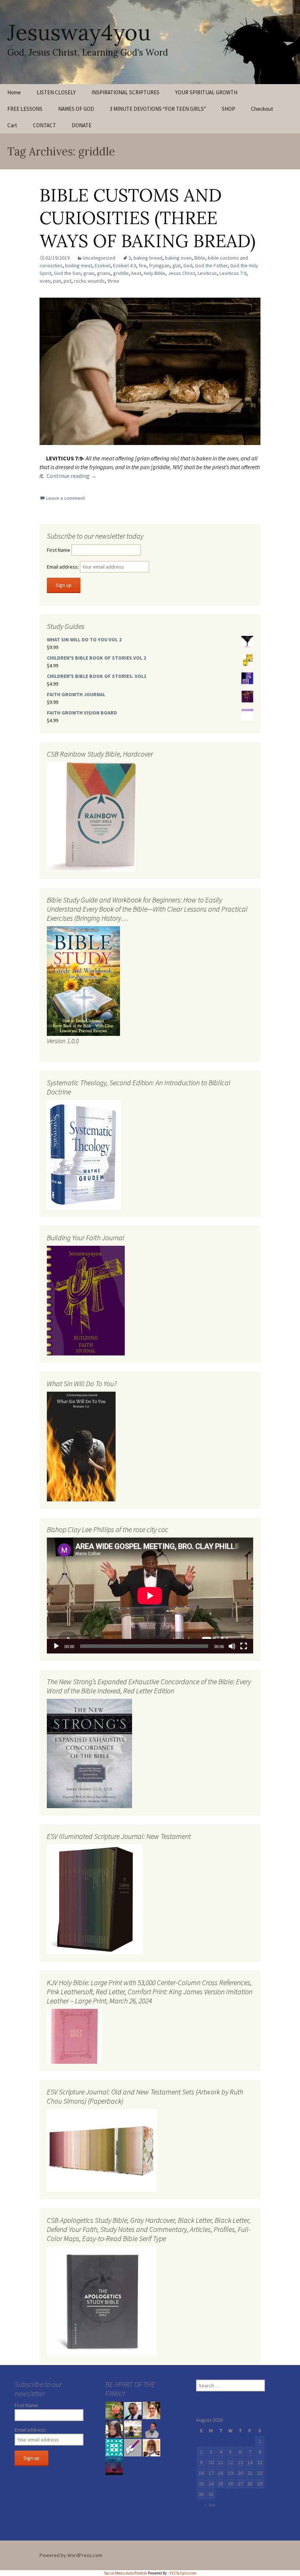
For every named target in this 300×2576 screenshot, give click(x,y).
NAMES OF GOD (76, 109)
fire (142, 265)
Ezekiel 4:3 (125, 265)
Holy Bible (155, 273)
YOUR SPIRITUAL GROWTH (206, 92)
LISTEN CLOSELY (56, 92)
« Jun (210, 2505)
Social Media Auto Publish (125, 2573)
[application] (150, 1596)
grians (104, 273)
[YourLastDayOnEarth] (133, 2428)
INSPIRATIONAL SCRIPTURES (125, 92)
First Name (59, 550)
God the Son (67, 273)
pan (57, 281)
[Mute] (232, 1646)
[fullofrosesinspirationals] (114, 2410)
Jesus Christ (181, 273)
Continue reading (72, 476)
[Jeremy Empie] (151, 2428)
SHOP (228, 109)
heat (136, 273)
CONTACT (44, 125)
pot (67, 281)
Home (14, 92)
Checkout (262, 109)
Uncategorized (99, 258)
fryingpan (159, 265)
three (113, 281)
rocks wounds (89, 281)
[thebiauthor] (133, 2447)
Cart (12, 125)
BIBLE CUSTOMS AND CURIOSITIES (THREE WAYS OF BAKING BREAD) (148, 218)
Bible (200, 258)
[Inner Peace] (114, 2466)
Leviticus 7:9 (233, 273)
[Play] (56, 1646)
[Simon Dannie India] (151, 2447)
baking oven (178, 258)
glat (177, 265)
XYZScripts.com (183, 2573)
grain (89, 273)
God (188, 265)
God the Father (211, 265)
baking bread (148, 258)
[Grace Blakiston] (114, 2428)
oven (45, 281)
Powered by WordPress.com (71, 2555)
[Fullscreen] (244, 1646)
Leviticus (207, 273)
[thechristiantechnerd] (151, 2410)
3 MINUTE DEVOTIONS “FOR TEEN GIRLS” (158, 109)
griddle (121, 273)
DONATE (82, 125)
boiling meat (79, 265)
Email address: (63, 567)
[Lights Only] (133, 2410)
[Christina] (114, 2447)
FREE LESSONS (25, 109)
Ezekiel (103, 265)
